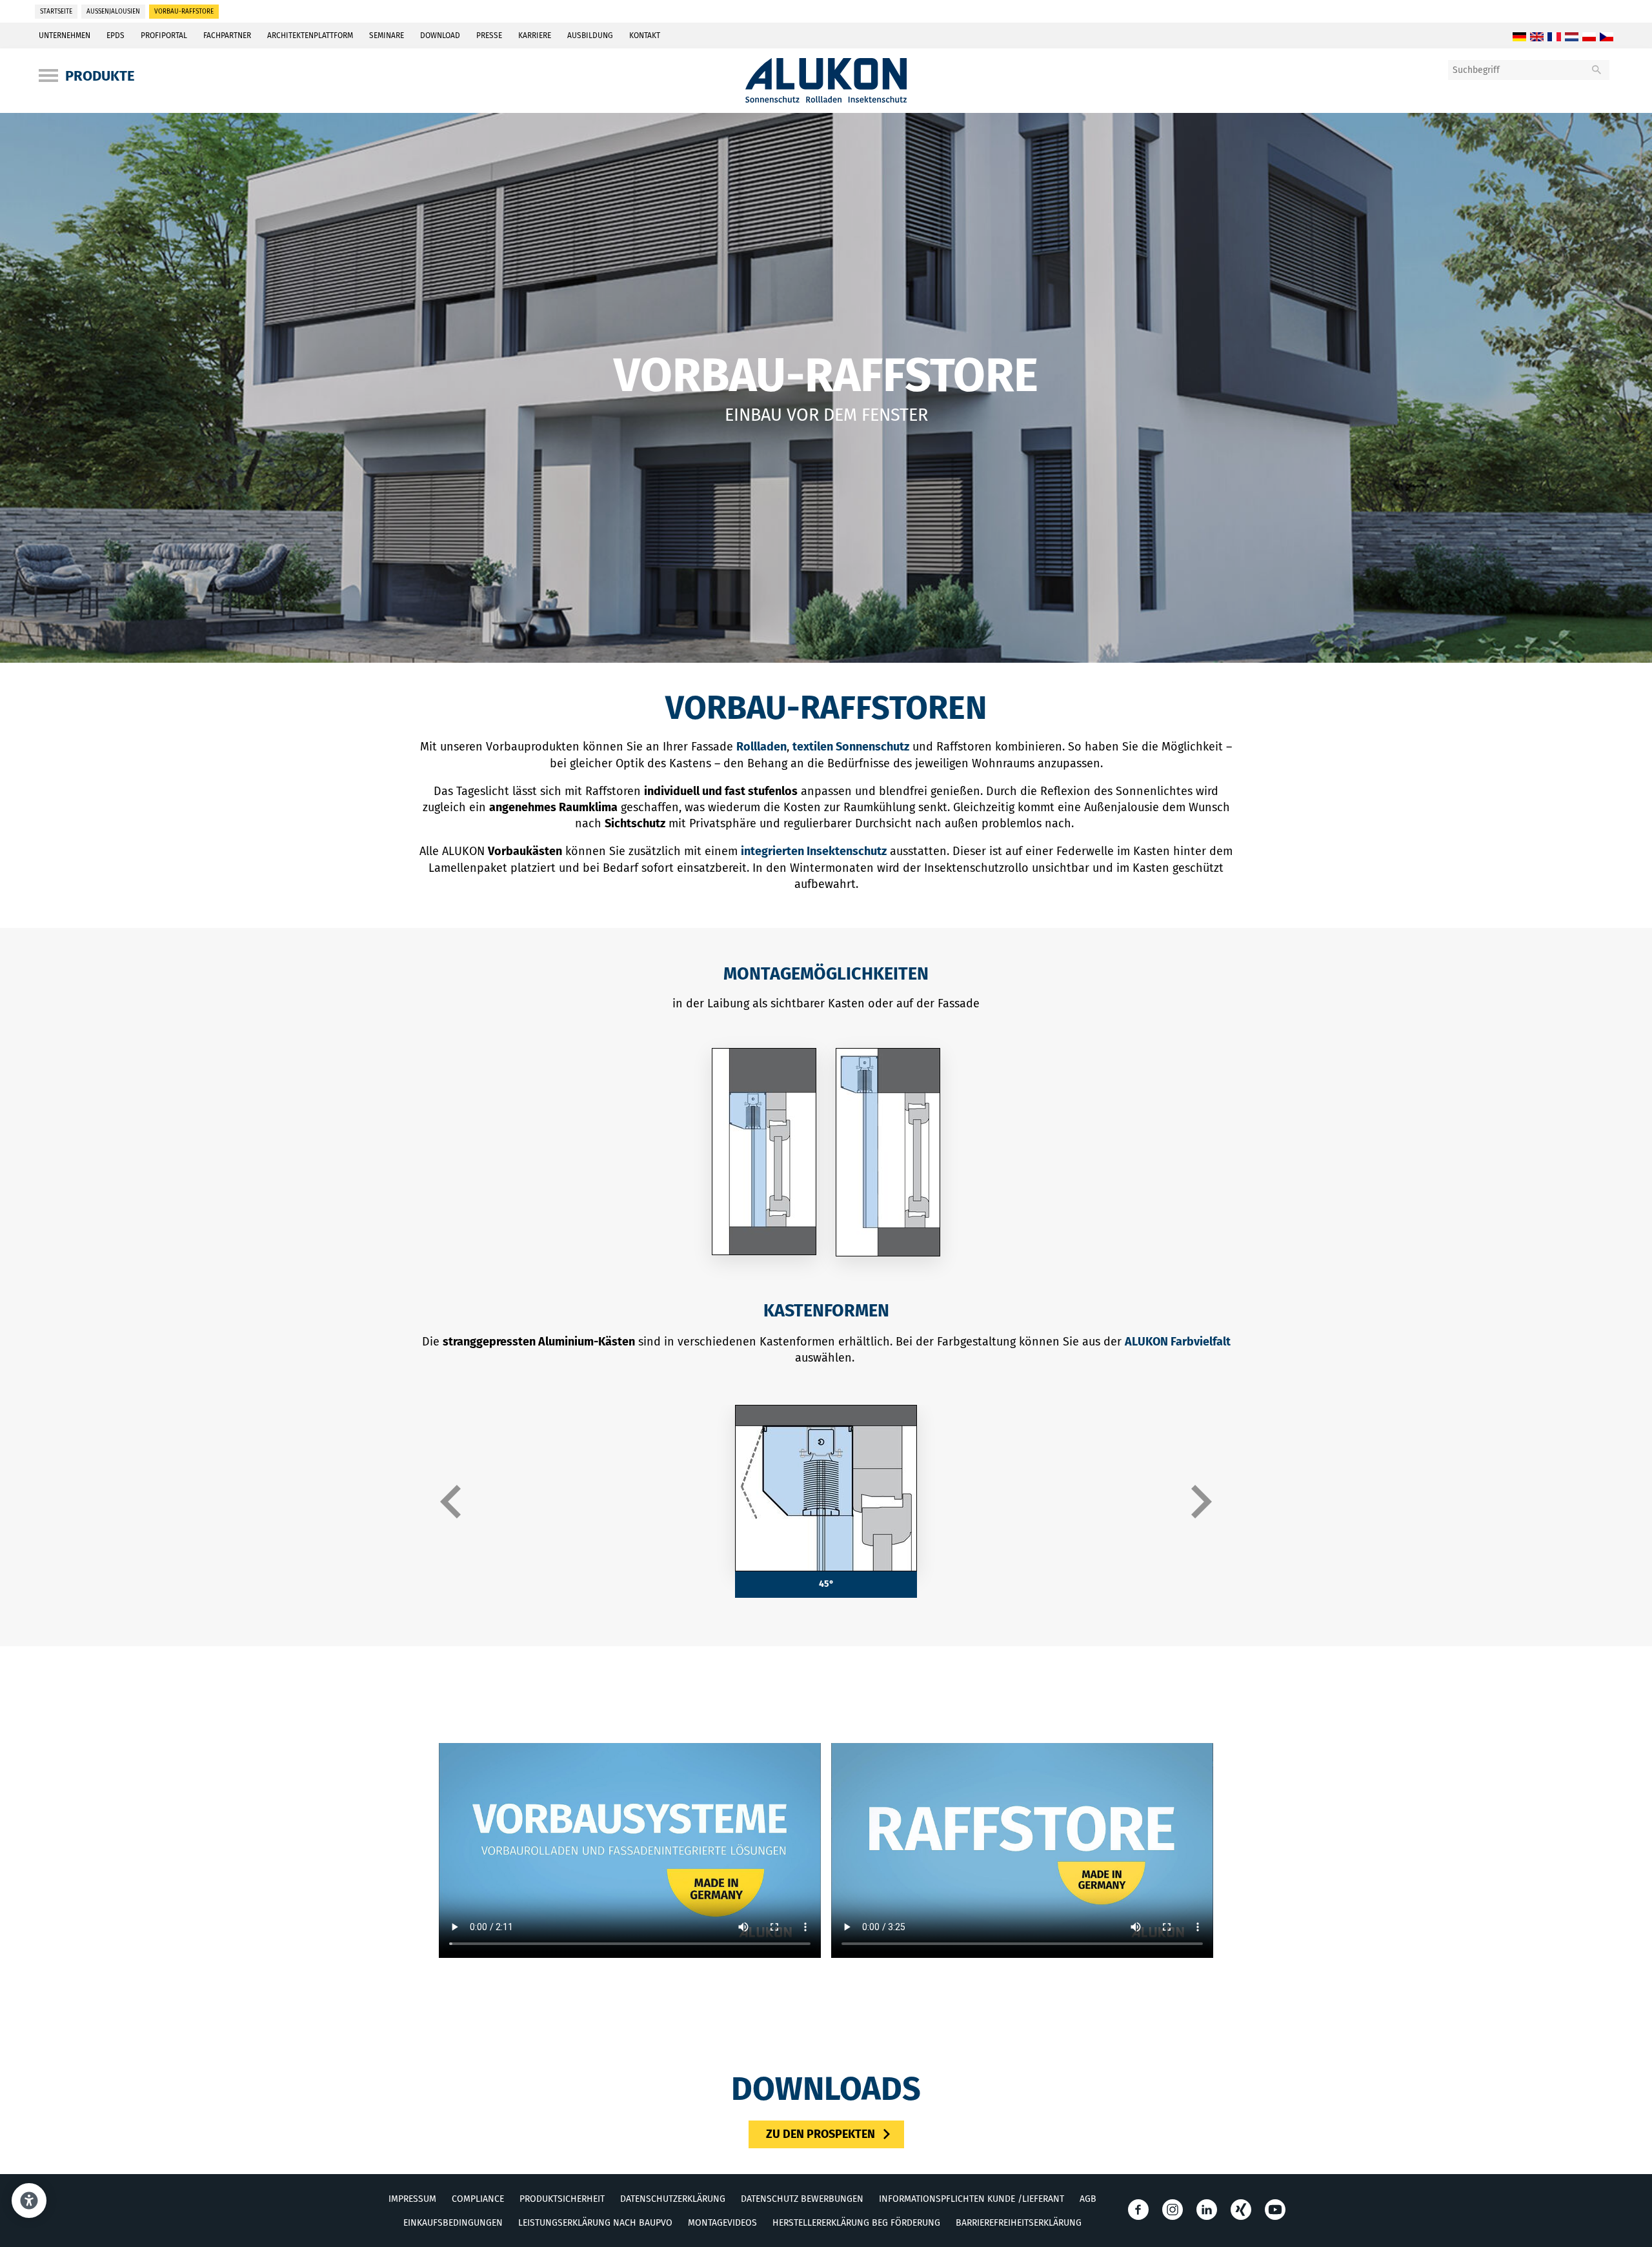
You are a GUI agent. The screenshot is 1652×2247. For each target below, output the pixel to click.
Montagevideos (722, 2222)
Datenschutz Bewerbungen (802, 2198)
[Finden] (1597, 70)
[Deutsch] (1519, 37)
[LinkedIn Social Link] (1207, 2209)
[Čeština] (1607, 37)
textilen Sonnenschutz (851, 747)
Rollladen (761, 747)
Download (440, 35)
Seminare (387, 35)
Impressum (412, 2198)
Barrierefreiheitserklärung (1019, 2222)
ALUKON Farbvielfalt (1178, 1342)
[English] (1537, 37)
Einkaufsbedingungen (453, 2222)
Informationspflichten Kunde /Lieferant (972, 2198)
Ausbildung (590, 35)
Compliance (478, 2198)
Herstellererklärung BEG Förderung (856, 2222)
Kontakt (645, 35)
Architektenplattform (310, 35)
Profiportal (164, 35)
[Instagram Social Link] (1173, 2209)
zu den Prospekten (821, 2133)
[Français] (1554, 37)
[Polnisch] (1589, 37)
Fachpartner (227, 35)
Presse (489, 35)
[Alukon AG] (826, 99)
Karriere (535, 35)
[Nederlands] (1572, 37)
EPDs (116, 35)
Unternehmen (65, 35)
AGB (1088, 2198)
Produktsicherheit (562, 2198)
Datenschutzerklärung (673, 2198)
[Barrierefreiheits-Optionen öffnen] (29, 2201)
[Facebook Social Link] (1138, 2209)
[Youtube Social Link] (1275, 2209)
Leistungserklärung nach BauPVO (595, 2222)
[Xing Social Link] (1241, 2209)
